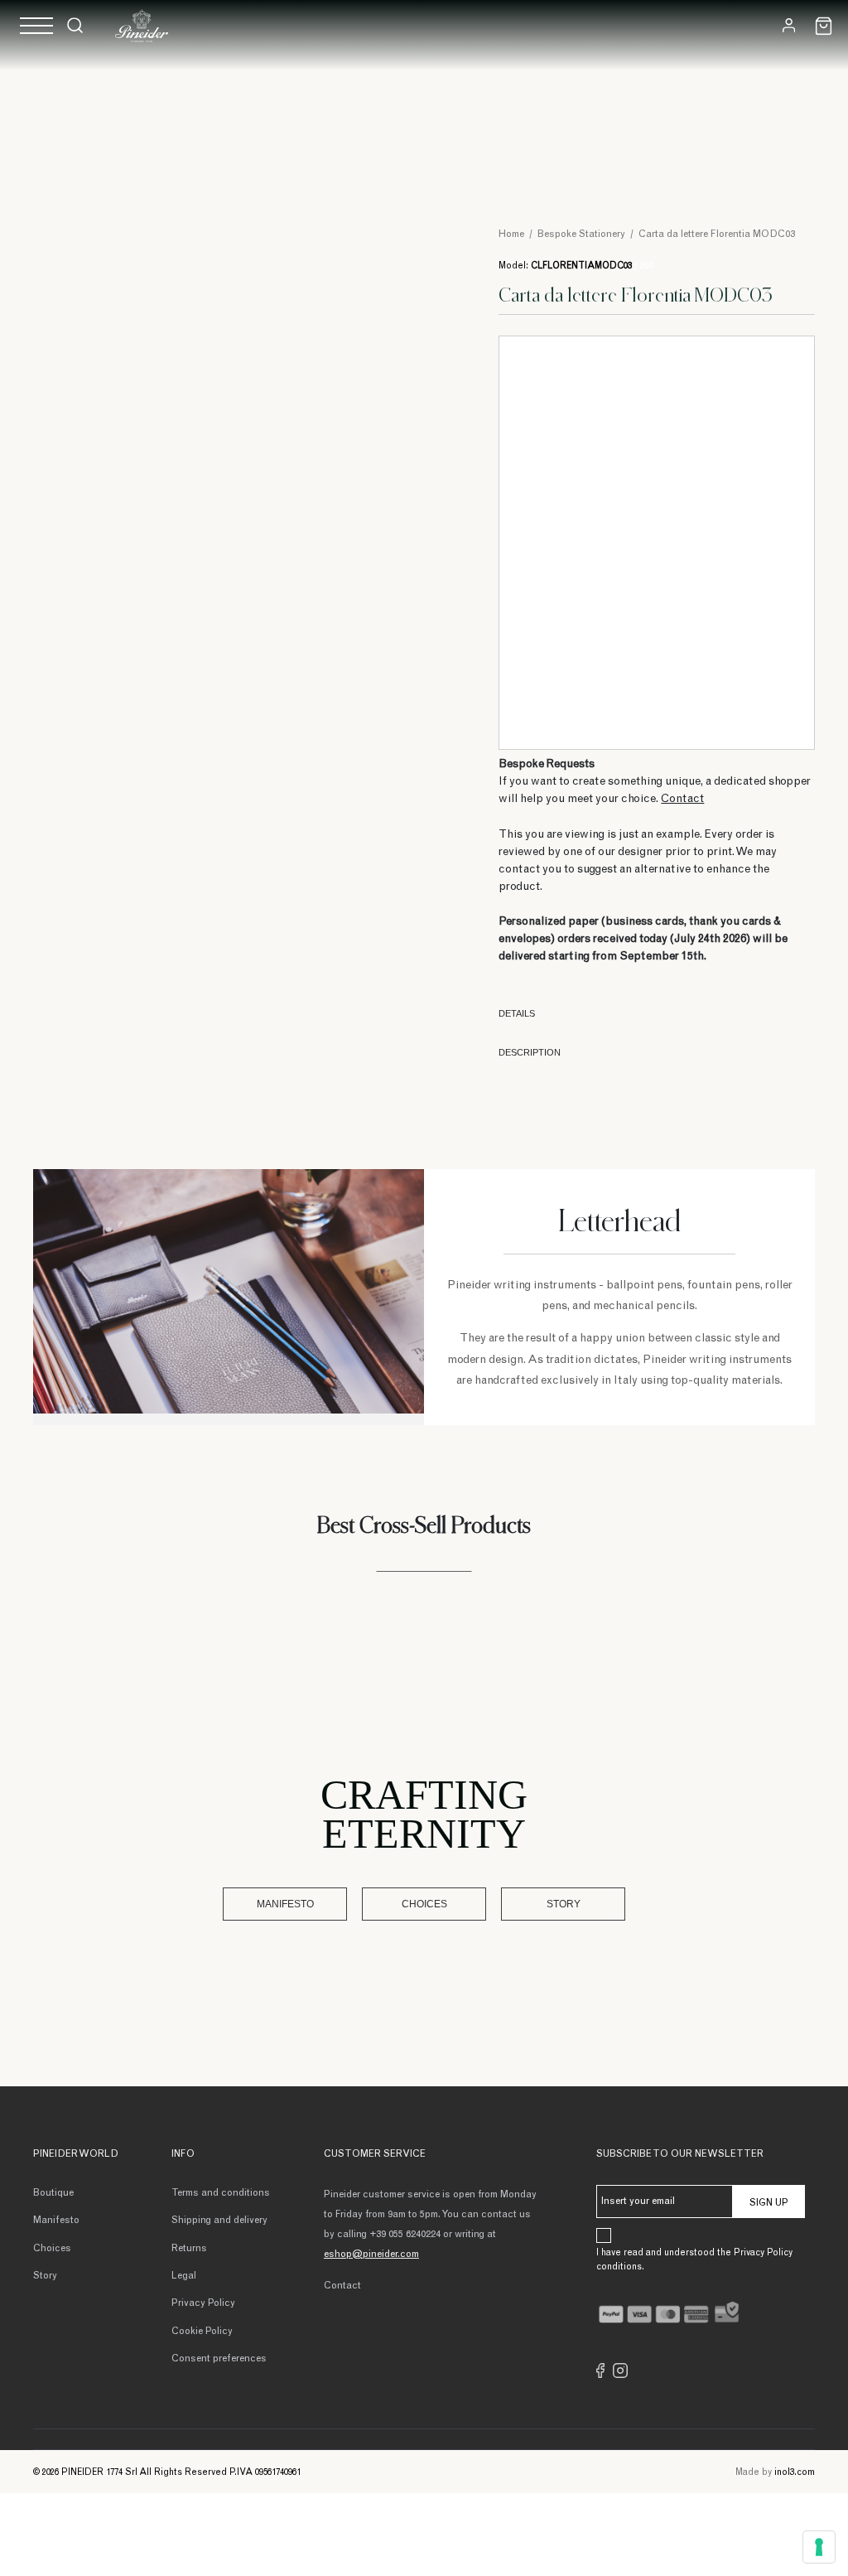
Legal (184, 2276)
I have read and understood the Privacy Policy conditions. (694, 2260)
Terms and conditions (221, 2193)
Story (564, 1904)
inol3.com (795, 2473)
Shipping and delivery (219, 2221)
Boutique (53, 2193)
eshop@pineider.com (371, 2255)
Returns (189, 2249)
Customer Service (375, 2154)
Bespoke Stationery (581, 234)
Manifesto (285, 1904)
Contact (682, 800)
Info (183, 2154)
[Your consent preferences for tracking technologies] (819, 2547)
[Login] (789, 25)
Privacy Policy (203, 2303)
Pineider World (76, 2154)
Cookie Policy (202, 2332)
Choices (424, 1904)
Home (511, 234)
